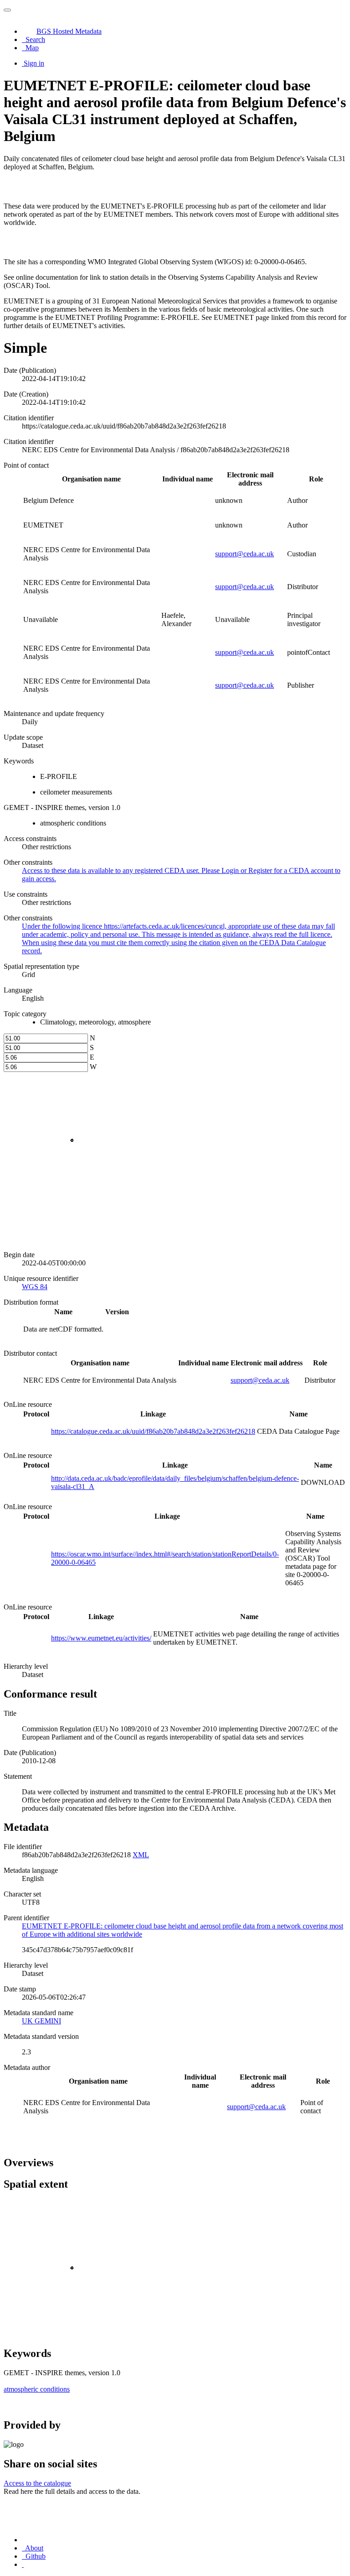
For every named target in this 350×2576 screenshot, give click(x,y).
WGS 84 (35, 1287)
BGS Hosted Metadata (69, 31)
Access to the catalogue (37, 2483)
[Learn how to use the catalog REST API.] (23, 2564)
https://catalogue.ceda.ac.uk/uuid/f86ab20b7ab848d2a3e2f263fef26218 (153, 1431)
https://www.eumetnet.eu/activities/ (101, 1638)
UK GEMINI (41, 2021)
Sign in (34, 63)
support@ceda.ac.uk (244, 554)
